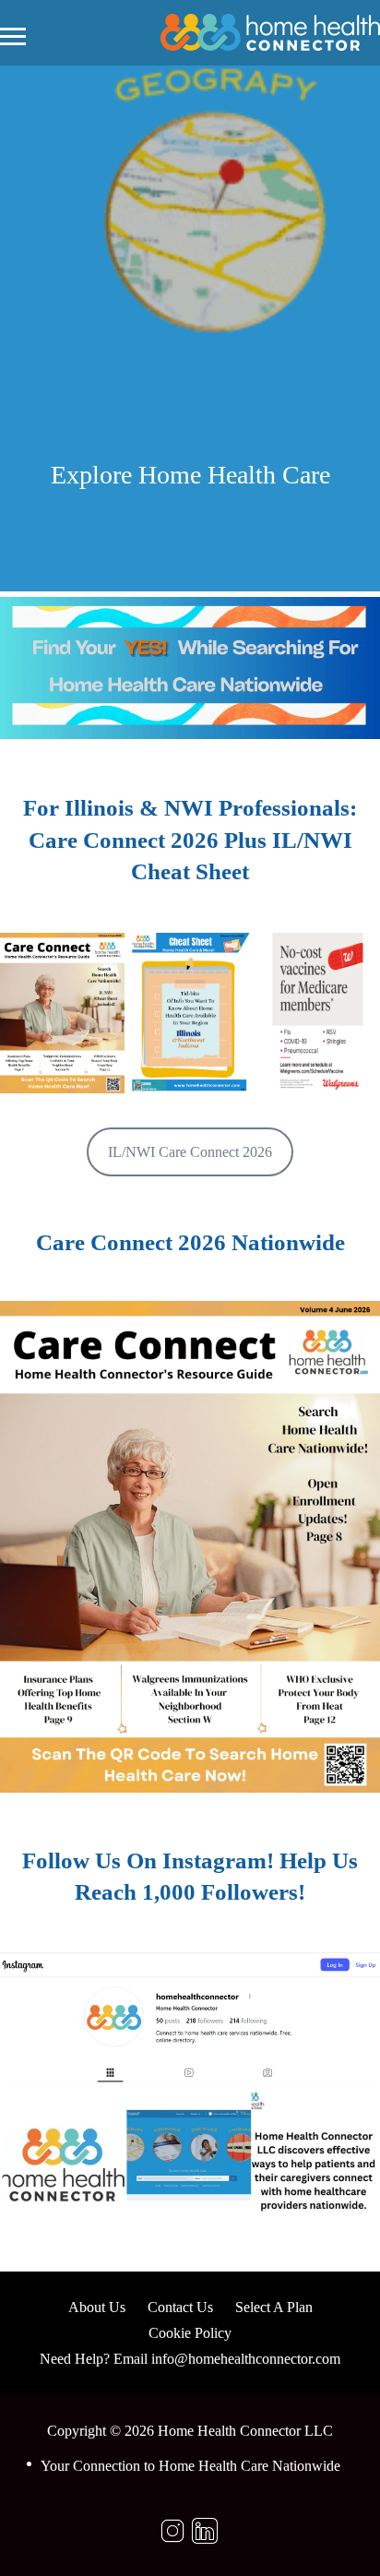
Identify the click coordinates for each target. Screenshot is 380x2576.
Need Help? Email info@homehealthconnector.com (190, 2359)
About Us (97, 2307)
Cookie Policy (190, 2333)
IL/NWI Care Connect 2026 (190, 1152)
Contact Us (180, 2307)
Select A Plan (274, 2307)
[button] (62, 1013)
